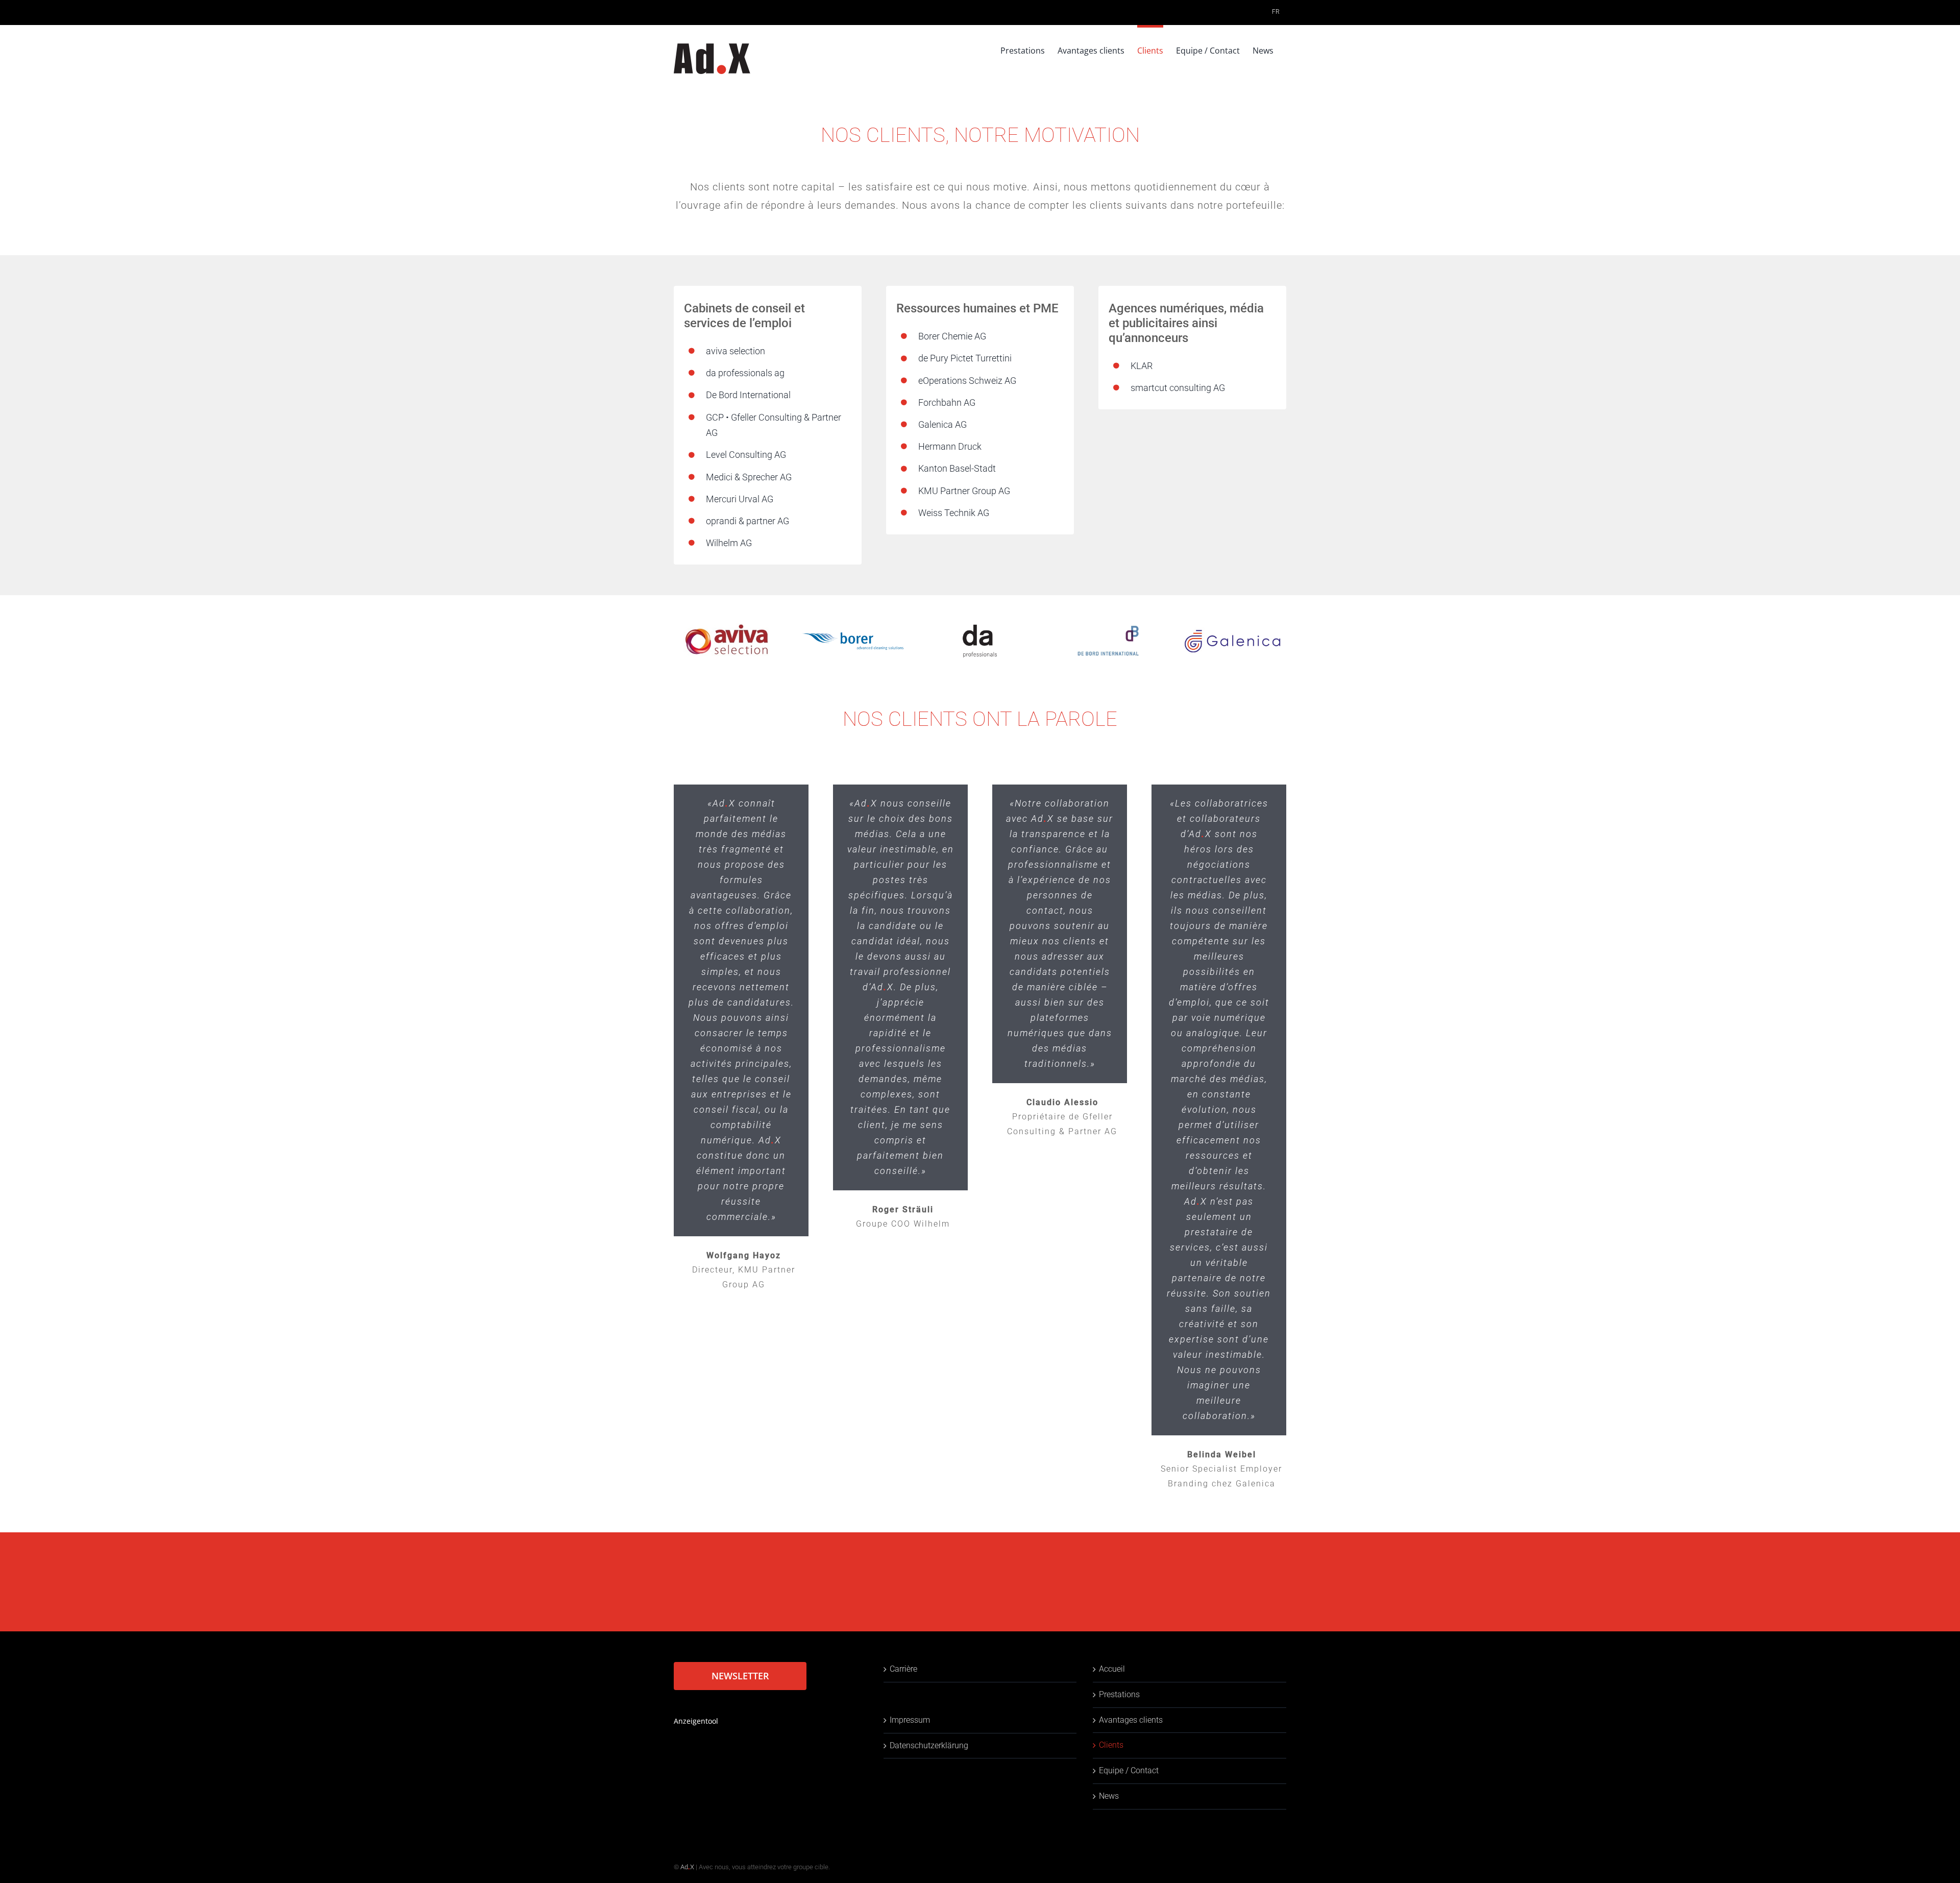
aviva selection (736, 351)
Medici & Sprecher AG (749, 477)
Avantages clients (1131, 1720)
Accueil (1112, 1669)
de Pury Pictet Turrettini (965, 358)
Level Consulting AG (746, 455)
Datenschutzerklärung (929, 1745)
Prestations (1119, 1694)
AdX (687, 1867)
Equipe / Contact (1129, 1770)
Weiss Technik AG (954, 513)
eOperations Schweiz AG (967, 381)
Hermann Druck (950, 446)
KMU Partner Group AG (964, 491)
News (1109, 1796)
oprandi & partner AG (748, 521)
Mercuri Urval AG (740, 499)
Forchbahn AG (947, 402)
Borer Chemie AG (952, 336)
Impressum (910, 1720)
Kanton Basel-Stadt (957, 468)
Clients (1111, 1745)
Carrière (903, 1669)
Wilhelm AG (729, 543)
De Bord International (748, 395)
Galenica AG (942, 424)
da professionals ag (745, 373)
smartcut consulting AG (1178, 388)
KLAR (1142, 366)
